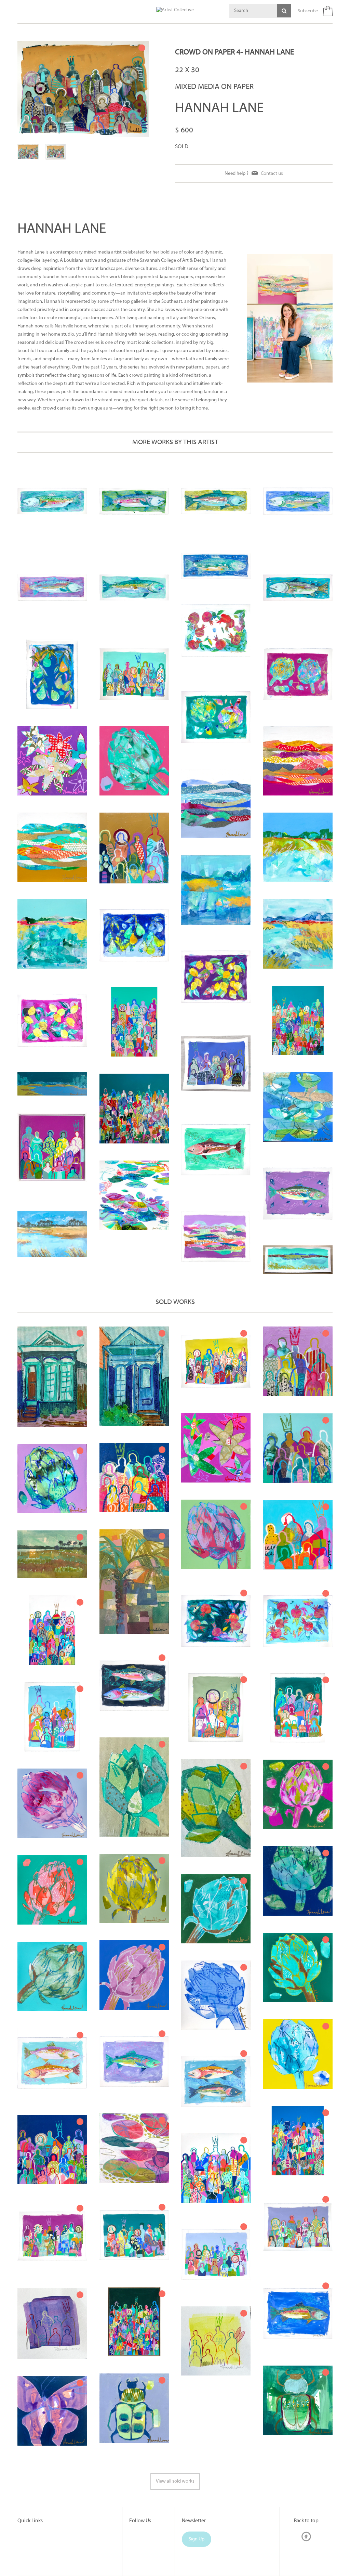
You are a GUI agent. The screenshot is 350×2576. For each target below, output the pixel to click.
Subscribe (308, 11)
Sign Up (197, 2539)
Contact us (272, 174)
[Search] (284, 11)
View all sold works (175, 2481)
